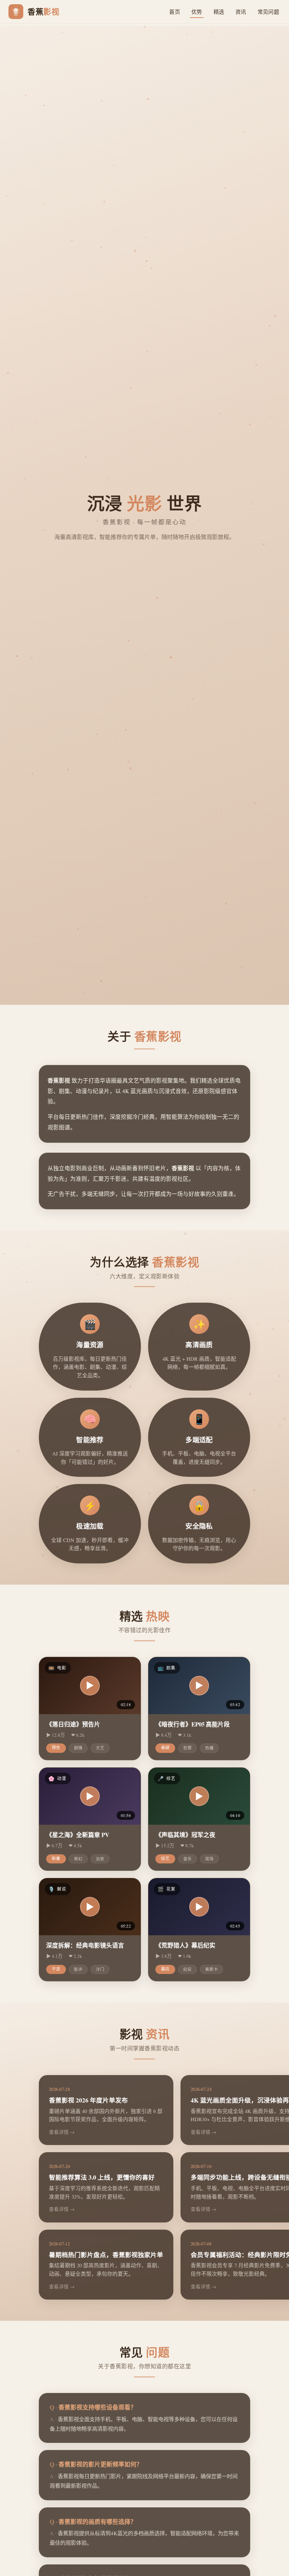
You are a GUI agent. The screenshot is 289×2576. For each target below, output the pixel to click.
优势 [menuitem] (197, 12)
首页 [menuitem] (175, 12)
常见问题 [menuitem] (268, 12)
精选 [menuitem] (219, 12)
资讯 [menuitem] (241, 12)
